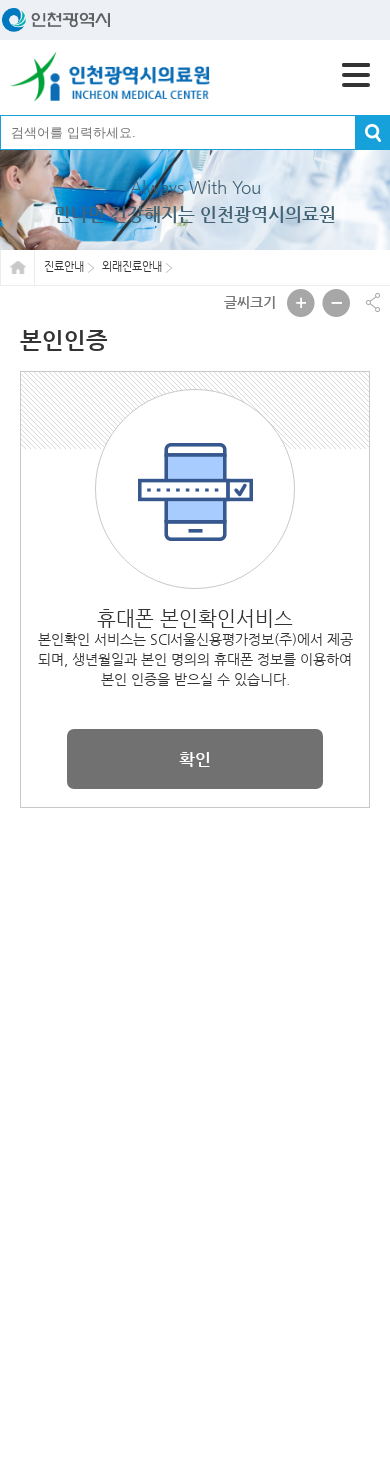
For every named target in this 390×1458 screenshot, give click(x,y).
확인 (195, 759)
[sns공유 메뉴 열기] (372, 302)
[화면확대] (301, 303)
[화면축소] (336, 303)
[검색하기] (372, 132)
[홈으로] (110, 77)
